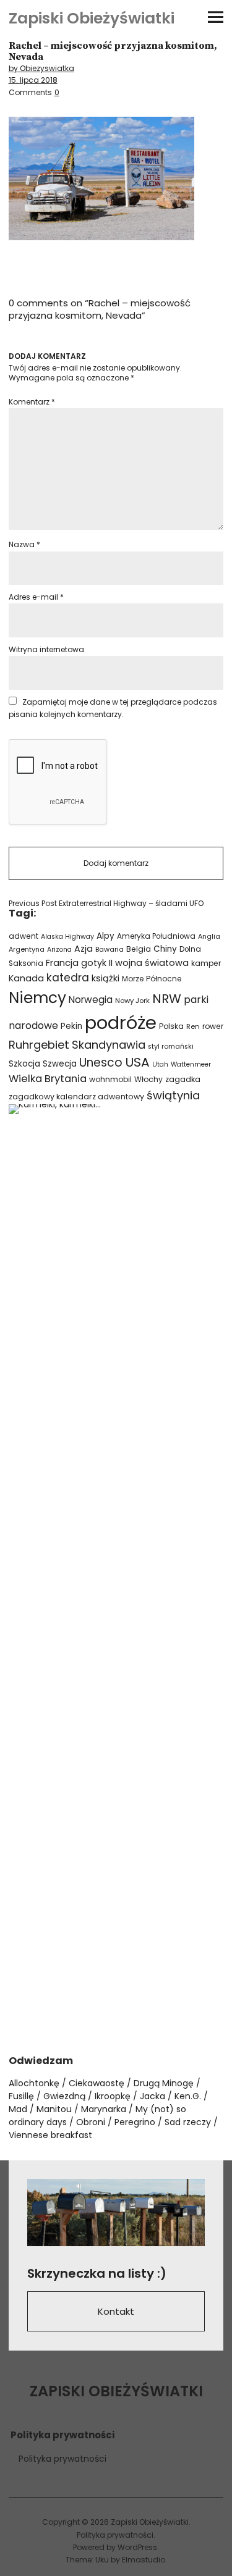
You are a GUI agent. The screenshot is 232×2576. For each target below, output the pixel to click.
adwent (24, 936)
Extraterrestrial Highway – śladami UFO (106, 904)
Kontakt (116, 2311)
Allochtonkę (34, 2083)
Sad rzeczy (188, 2122)
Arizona (59, 950)
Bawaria (110, 949)
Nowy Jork (132, 1001)
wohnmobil (110, 1079)
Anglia (209, 937)
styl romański (171, 1047)
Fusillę (21, 2096)
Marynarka (104, 2109)
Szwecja (60, 1064)
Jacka (153, 2096)
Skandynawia (109, 1045)
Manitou (54, 2109)
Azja (84, 949)
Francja (62, 963)
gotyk (94, 963)
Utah (160, 1064)
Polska (171, 1026)
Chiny (165, 949)
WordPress (137, 2547)
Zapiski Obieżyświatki (92, 18)
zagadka (183, 1079)
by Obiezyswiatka (41, 68)
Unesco (101, 1063)
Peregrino (135, 2122)
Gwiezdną (64, 2096)
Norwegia (91, 1000)
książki (105, 978)
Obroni (91, 2122)
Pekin (71, 1026)
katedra (68, 978)
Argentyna (27, 950)
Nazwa (24, 544)
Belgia (139, 949)
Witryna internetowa (46, 649)
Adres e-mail (36, 597)
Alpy (105, 936)
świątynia (173, 1095)
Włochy (148, 1079)
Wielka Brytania (48, 1079)
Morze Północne (152, 979)
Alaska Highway (67, 937)
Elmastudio (144, 2560)
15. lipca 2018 (33, 80)
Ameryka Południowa (156, 936)
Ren (193, 1026)
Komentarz (32, 402)
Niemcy (37, 998)
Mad (18, 2109)
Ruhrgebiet (39, 1045)
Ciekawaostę (97, 2083)
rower (213, 1026)
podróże (121, 1022)
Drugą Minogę (164, 2083)
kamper (206, 963)
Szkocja (24, 1064)
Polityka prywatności (62, 2459)
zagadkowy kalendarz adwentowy (76, 1097)
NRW (167, 999)
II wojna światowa (149, 963)
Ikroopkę (113, 2096)
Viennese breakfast (50, 2135)
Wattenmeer (191, 1064)
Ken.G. (188, 2096)
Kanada (26, 978)
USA (137, 1062)
